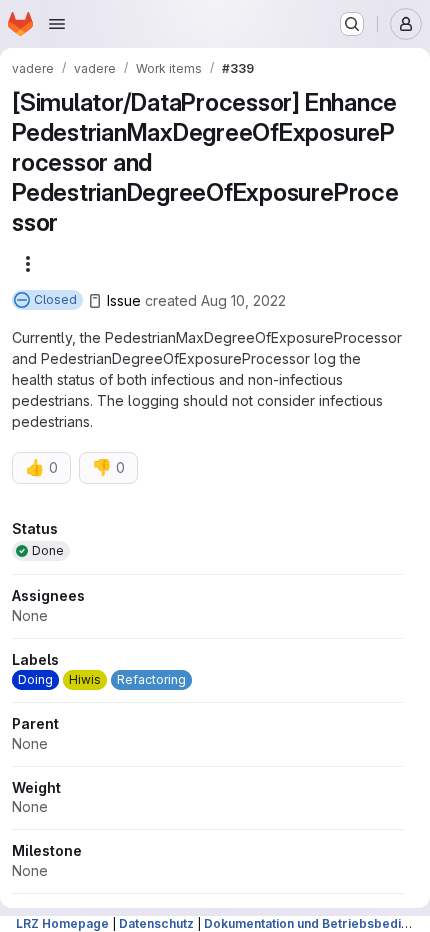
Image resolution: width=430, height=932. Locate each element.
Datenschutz (156, 923)
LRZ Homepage (62, 923)
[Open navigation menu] (57, 24)
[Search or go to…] (352, 24)
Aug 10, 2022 (243, 300)
